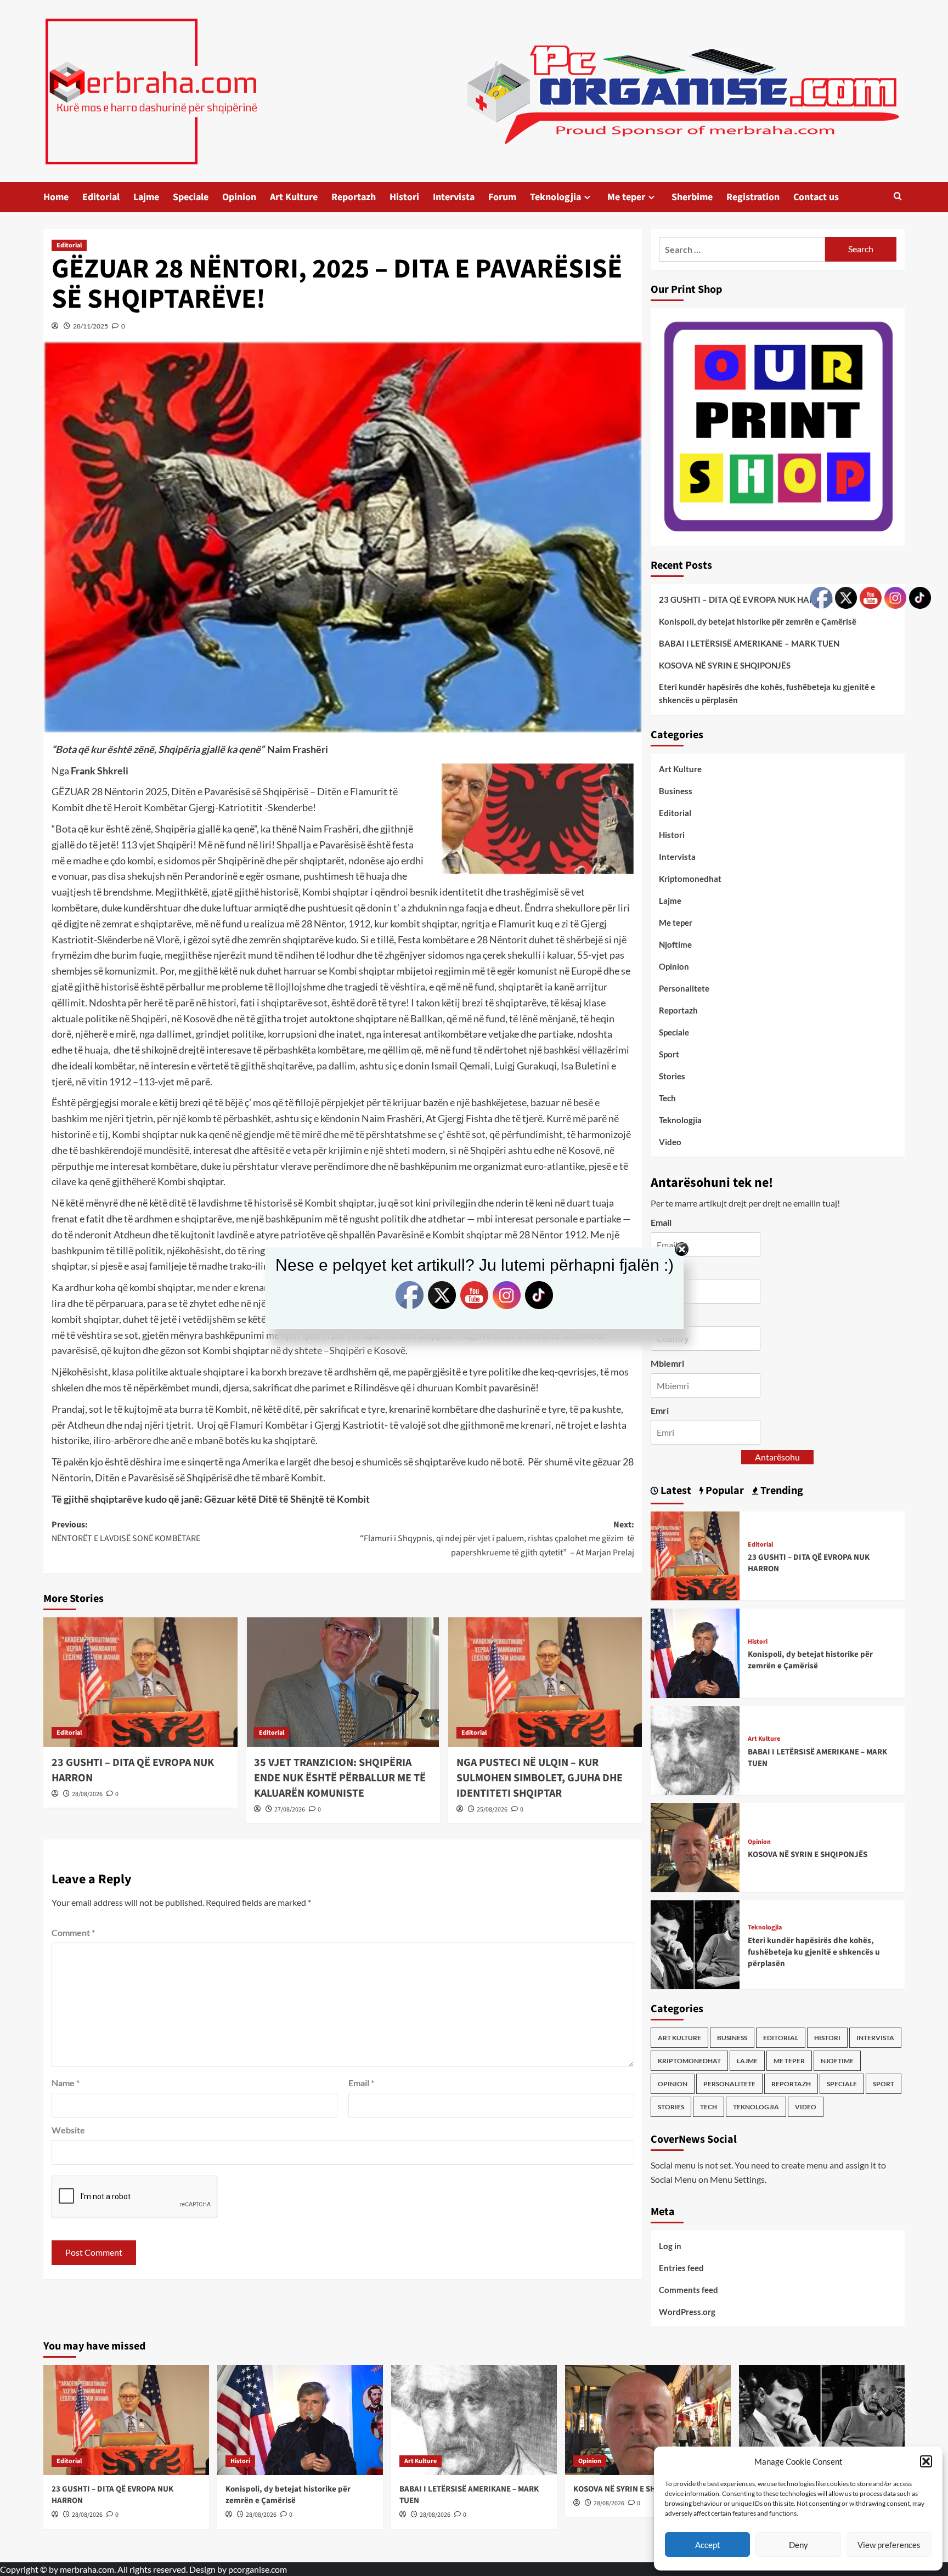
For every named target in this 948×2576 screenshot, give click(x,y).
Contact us (816, 197)
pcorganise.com (258, 2569)
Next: (497, 1539)
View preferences (889, 2545)
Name (66, 2083)
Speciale (191, 197)
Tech (667, 1098)
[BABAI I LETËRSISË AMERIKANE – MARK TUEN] (695, 1749)
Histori (404, 197)
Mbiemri (667, 1363)
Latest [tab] (675, 1491)
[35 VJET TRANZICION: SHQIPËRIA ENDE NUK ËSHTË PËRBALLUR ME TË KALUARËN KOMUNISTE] (343, 1682)
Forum (502, 197)
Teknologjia (555, 197)
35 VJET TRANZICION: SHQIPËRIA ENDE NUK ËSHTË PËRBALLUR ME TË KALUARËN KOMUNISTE (340, 1778)
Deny (799, 2545)
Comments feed (689, 2290)
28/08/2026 (87, 1794)
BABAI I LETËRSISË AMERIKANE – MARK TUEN (749, 643)
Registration (753, 197)
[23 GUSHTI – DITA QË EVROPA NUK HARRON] (140, 1682)
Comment (73, 1932)
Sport (669, 1054)
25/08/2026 (492, 1810)
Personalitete (684, 988)
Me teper (626, 197)
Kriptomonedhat (690, 879)
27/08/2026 (290, 1810)
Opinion (239, 197)
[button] (926, 2461)
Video (670, 1142)
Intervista (454, 197)
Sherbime (692, 197)
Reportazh (354, 197)
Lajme (146, 197)
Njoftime (675, 944)
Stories (672, 1076)
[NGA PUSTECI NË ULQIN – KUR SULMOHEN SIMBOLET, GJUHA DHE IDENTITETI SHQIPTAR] (545, 1682)
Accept (708, 2545)
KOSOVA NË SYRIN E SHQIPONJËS (725, 665)
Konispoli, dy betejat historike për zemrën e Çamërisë (758, 621)
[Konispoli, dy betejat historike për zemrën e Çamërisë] (695, 1652)
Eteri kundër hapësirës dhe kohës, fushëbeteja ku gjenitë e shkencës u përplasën (767, 693)
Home (56, 197)
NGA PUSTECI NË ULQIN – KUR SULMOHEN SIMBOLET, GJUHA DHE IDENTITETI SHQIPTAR (540, 1778)
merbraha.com (87, 2569)
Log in (670, 2246)
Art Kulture (294, 197)
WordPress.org (687, 2312)
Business (676, 791)
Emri (660, 1410)
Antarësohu (777, 1457)
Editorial (101, 197)
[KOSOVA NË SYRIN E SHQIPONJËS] (695, 1846)
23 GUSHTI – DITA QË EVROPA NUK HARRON (746, 599)
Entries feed (681, 2268)
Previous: (126, 1532)
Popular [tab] (724, 1491)
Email (361, 2083)
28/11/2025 (91, 326)
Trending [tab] (781, 1491)
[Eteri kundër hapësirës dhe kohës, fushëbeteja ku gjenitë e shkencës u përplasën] (695, 1943)
